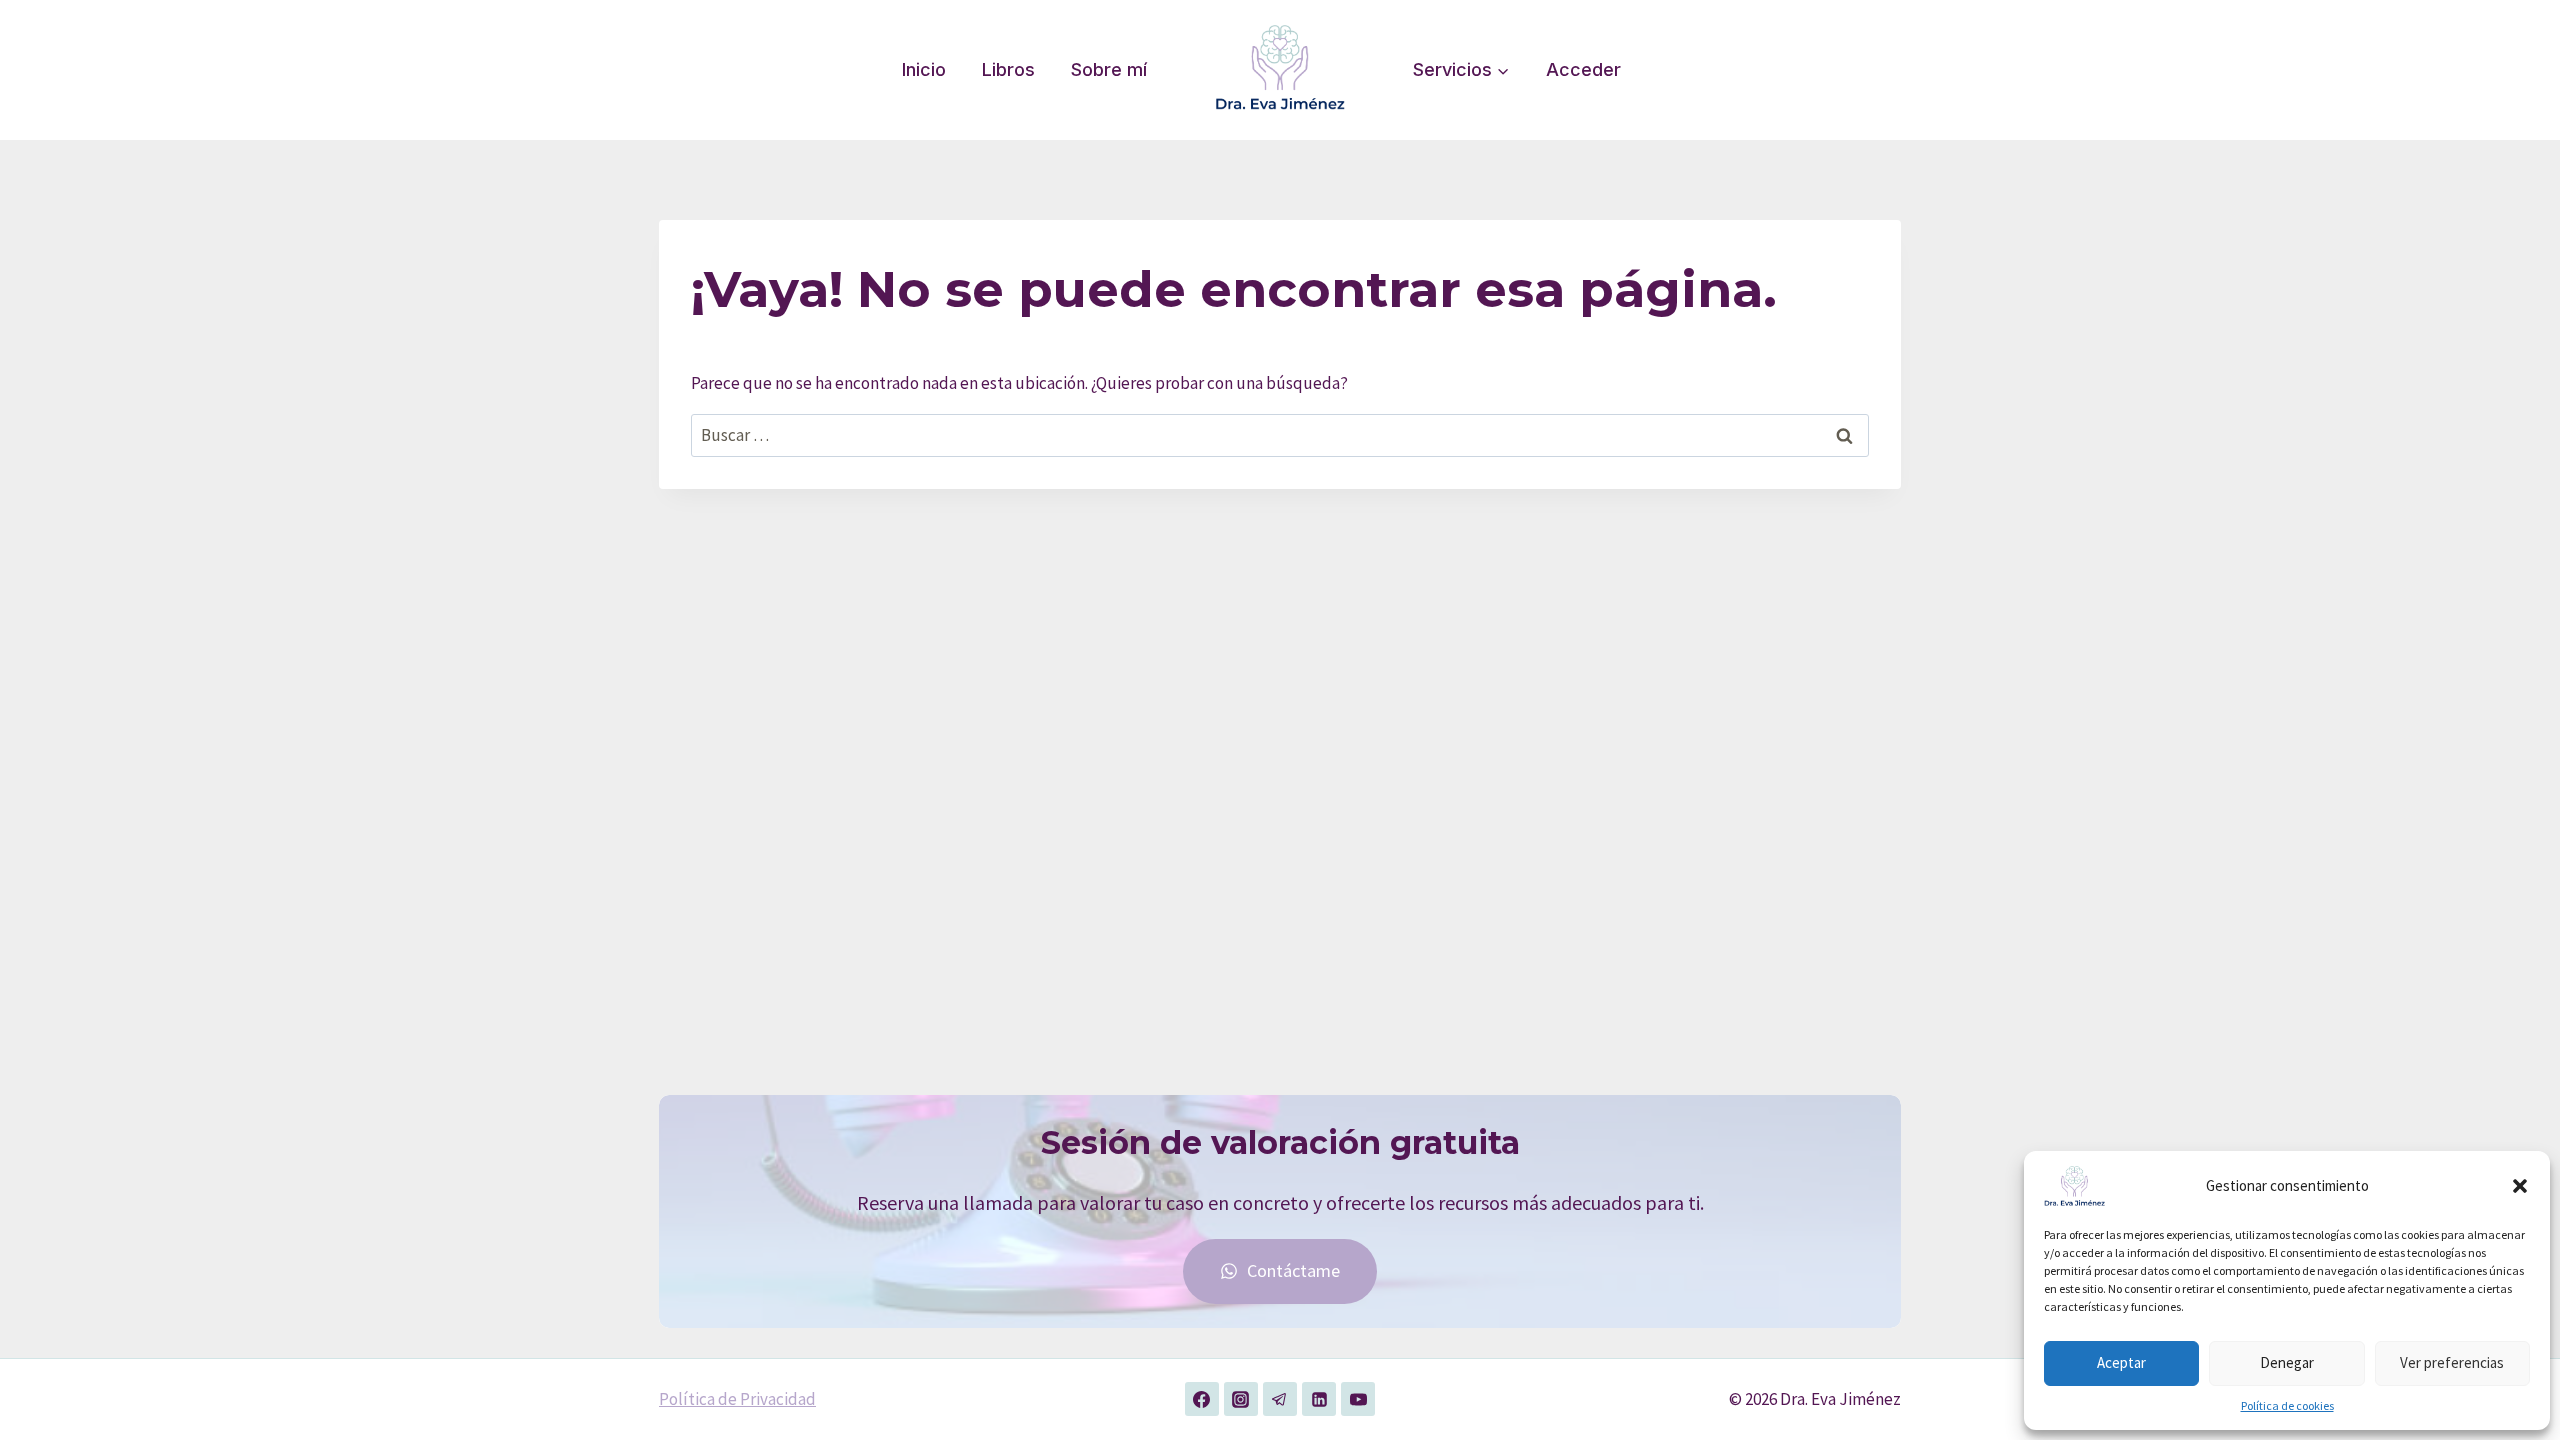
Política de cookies (2287, 1405)
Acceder (1583, 69)
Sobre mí (1109, 69)
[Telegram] (1280, 1399)
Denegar (2287, 1362)
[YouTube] (1358, 1399)
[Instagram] (1241, 1399)
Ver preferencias (2452, 1362)
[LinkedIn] (1319, 1399)
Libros (1008, 69)
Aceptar (2121, 1362)
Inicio (924, 69)
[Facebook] (1202, 1399)
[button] (2520, 1186)
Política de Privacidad (737, 1399)
